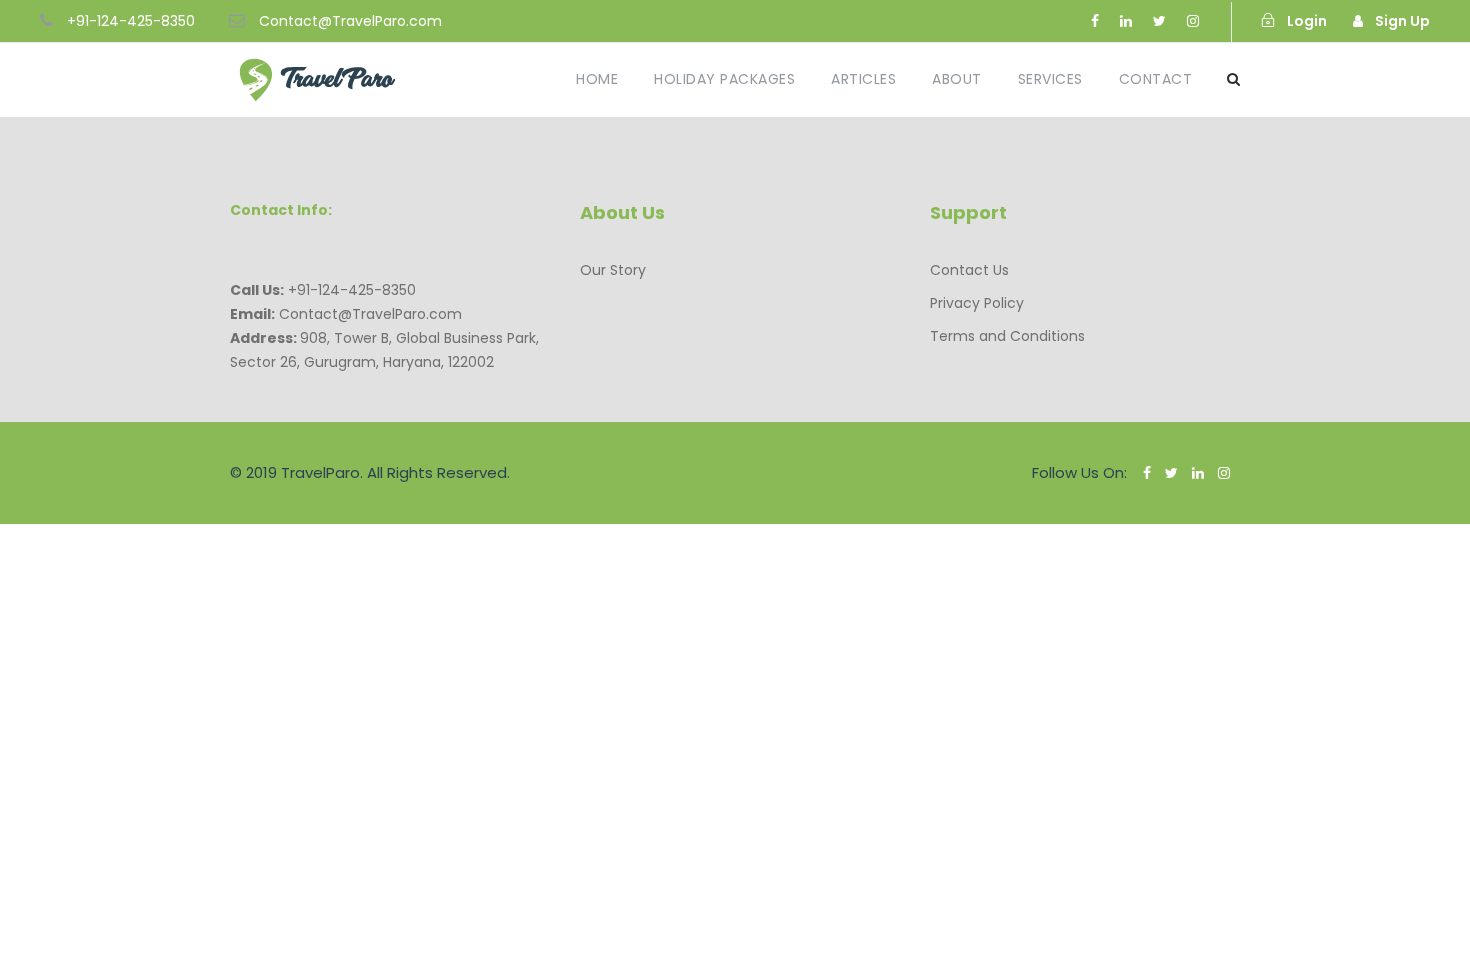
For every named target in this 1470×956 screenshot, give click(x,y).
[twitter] (1159, 21)
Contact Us (969, 270)
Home (597, 79)
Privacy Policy (977, 303)
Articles (863, 79)
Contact (1156, 79)
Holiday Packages (724, 79)
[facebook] (1095, 21)
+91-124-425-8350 (131, 21)
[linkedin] (1126, 21)
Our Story (613, 270)
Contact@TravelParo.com (350, 21)
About (957, 79)
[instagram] (1193, 21)
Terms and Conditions (1007, 336)
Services (1050, 79)
